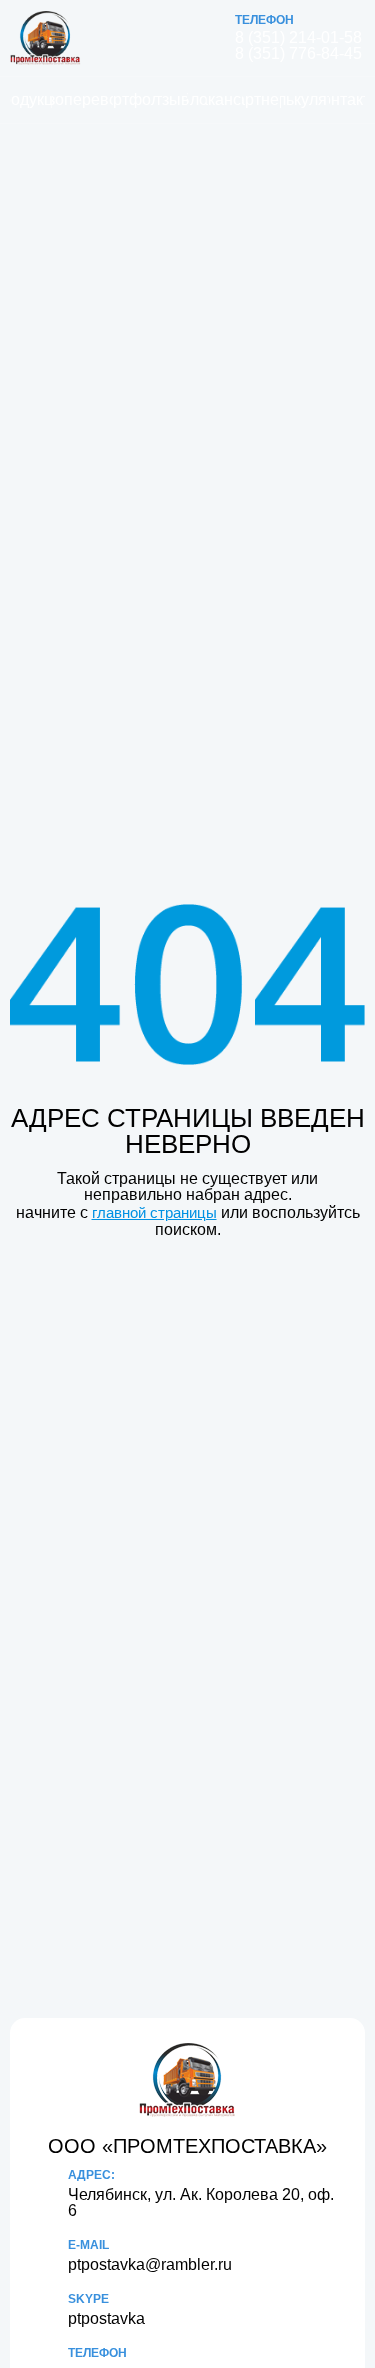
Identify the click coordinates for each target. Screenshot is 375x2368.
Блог (196, 99)
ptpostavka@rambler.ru (150, 2264)
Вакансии (224, 99)
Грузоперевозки (82, 99)
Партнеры (261, 99)
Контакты (347, 99)
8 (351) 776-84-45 (298, 54)
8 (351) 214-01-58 (298, 38)
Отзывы (172, 99)
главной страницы (154, 1212)
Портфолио (135, 99)
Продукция (31, 99)
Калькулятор (305, 99)
